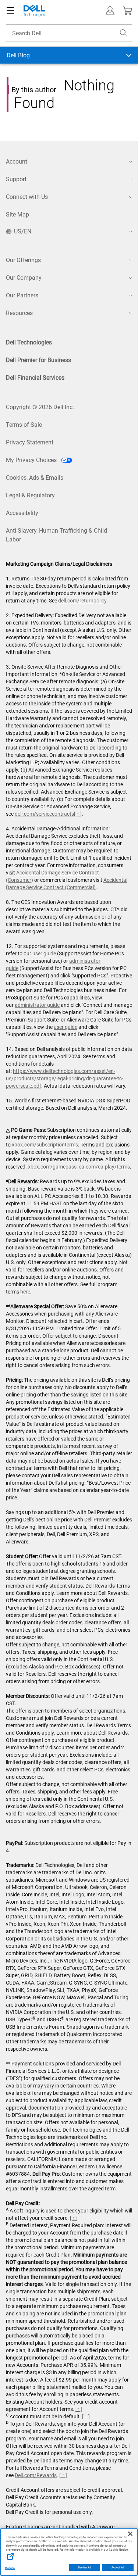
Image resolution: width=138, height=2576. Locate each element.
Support (16, 179)
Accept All (118, 2568)
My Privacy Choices (32, 460)
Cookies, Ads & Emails (35, 478)
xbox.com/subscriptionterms (45, 1145)
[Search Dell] (124, 33)
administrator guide (37, 1005)
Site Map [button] (17, 214)
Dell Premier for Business (38, 360)
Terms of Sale (24, 425)
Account (17, 162)
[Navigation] (10, 11)
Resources (19, 313)
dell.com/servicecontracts (44, 814)
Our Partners (22, 295)
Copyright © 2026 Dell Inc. (40, 407)
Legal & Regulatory (30, 495)
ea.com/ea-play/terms (104, 1167)
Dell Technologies (29, 342)
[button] (110, 11)
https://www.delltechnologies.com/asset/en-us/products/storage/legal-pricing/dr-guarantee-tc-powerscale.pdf (65, 1078)
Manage (10, 2568)
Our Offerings (23, 260)
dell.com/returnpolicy (82, 601)
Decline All (85, 2568)
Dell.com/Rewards (36, 2475)
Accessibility (22, 513)
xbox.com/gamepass (52, 1167)
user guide (44, 954)
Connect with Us (27, 197)
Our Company (24, 278)
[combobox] (69, 33)
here (25, 1292)
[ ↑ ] (78, 814)
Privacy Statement (30, 442)
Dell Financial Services (35, 378)
